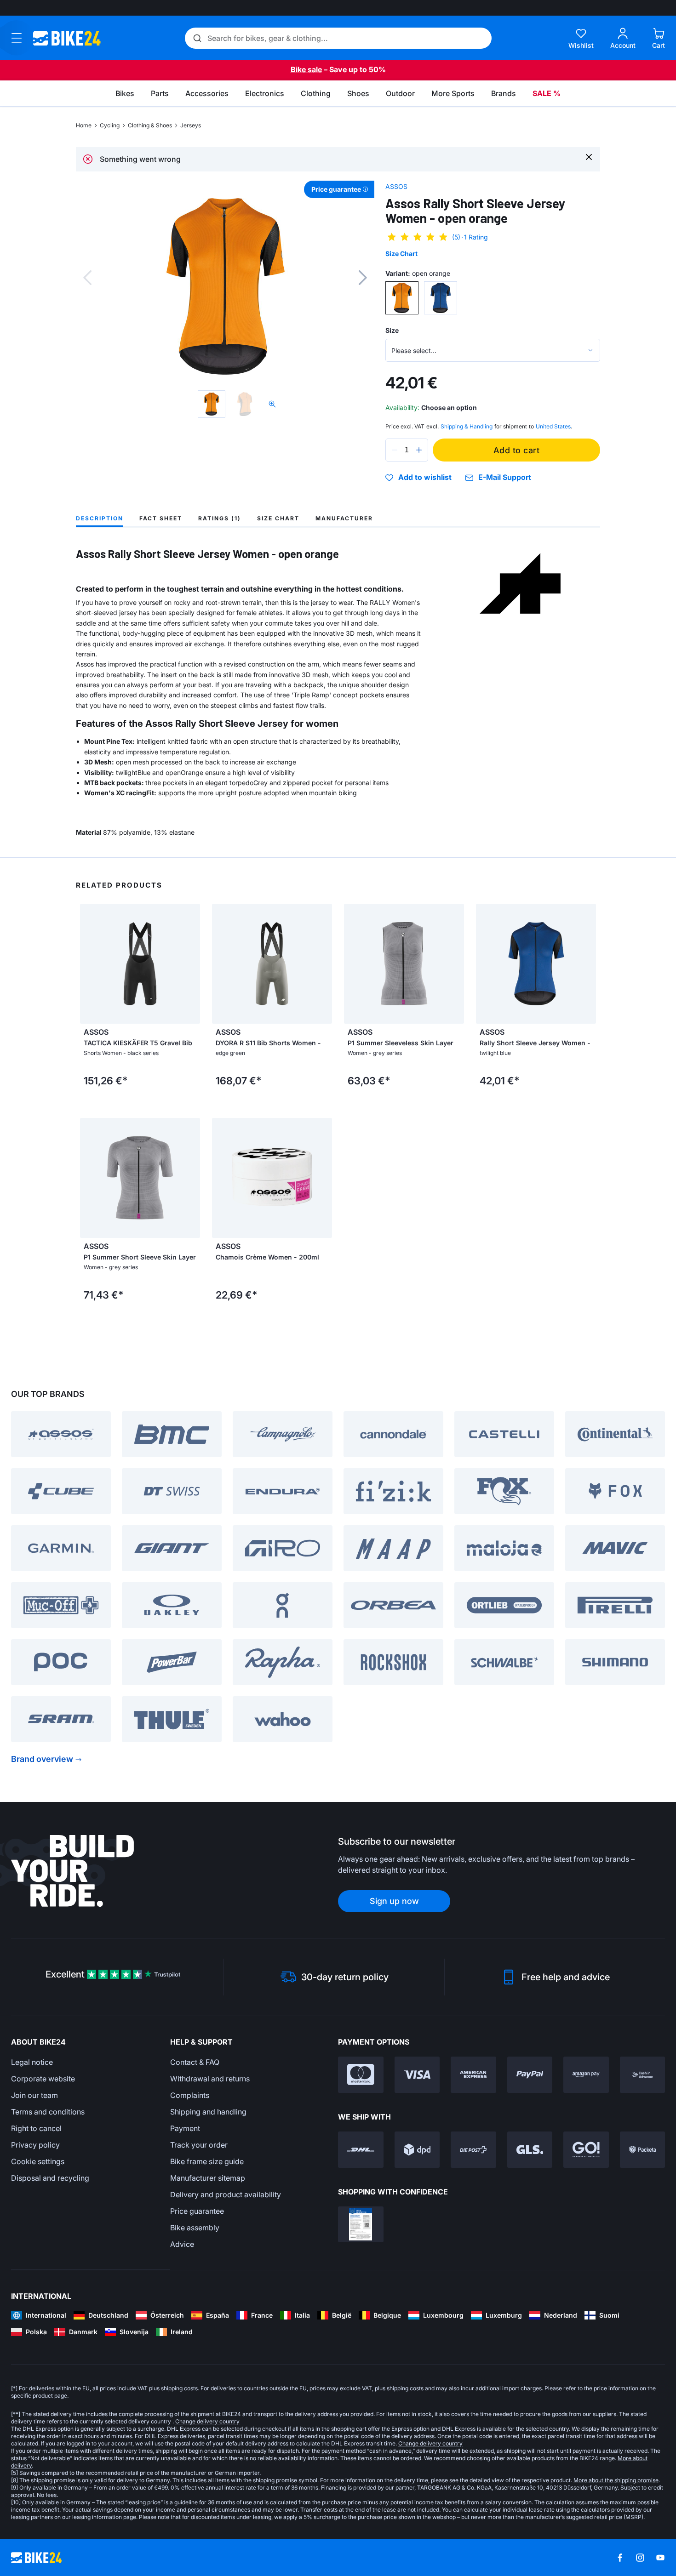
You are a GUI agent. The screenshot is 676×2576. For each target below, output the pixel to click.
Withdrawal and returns (210, 2079)
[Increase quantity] (419, 450)
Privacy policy (35, 2145)
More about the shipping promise (616, 2480)
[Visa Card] (417, 2075)
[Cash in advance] (643, 2075)
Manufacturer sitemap (208, 2178)
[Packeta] (643, 2150)
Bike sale (306, 69)
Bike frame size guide (207, 2161)
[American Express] (473, 2075)
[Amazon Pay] (586, 2075)
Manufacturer (344, 518)
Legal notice (32, 2062)
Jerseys (191, 125)
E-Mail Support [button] (505, 477)
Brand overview (42, 1759)
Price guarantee (197, 2211)
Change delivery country (207, 2421)
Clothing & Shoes (150, 125)
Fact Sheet (161, 518)
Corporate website (43, 2079)
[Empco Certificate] (361, 2225)
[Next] (363, 278)
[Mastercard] (361, 2075)
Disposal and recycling (50, 2178)
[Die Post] (473, 2150)
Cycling (110, 125)
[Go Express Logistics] (586, 2150)
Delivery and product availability (226, 2194)
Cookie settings (38, 2161)
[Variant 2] (441, 298)
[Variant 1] (402, 298)
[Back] (87, 278)
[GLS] (530, 2150)
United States (553, 426)
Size (392, 330)
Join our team (34, 2095)
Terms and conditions (48, 2112)
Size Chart (401, 254)
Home (84, 125)
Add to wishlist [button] (425, 478)
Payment (185, 2128)
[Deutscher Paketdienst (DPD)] (417, 2150)
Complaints (190, 2095)
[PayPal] (530, 2075)
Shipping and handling (208, 2112)
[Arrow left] (89, 963)
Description (100, 518)
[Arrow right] (191, 963)
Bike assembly (195, 2228)
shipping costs (179, 2388)
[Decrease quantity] (395, 450)
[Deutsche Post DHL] (361, 2150)
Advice (182, 2244)
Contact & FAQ (195, 2062)
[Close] (589, 157)
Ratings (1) (220, 518)
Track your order (199, 2145)
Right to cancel (36, 2128)
